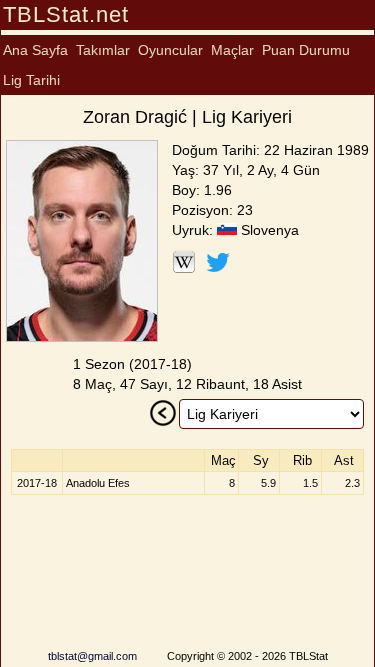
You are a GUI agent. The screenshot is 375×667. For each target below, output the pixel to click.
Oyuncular (170, 50)
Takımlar (103, 50)
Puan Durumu (306, 50)
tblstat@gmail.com (92, 656)
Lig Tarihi (31, 80)
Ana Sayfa (35, 50)
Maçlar (232, 50)
